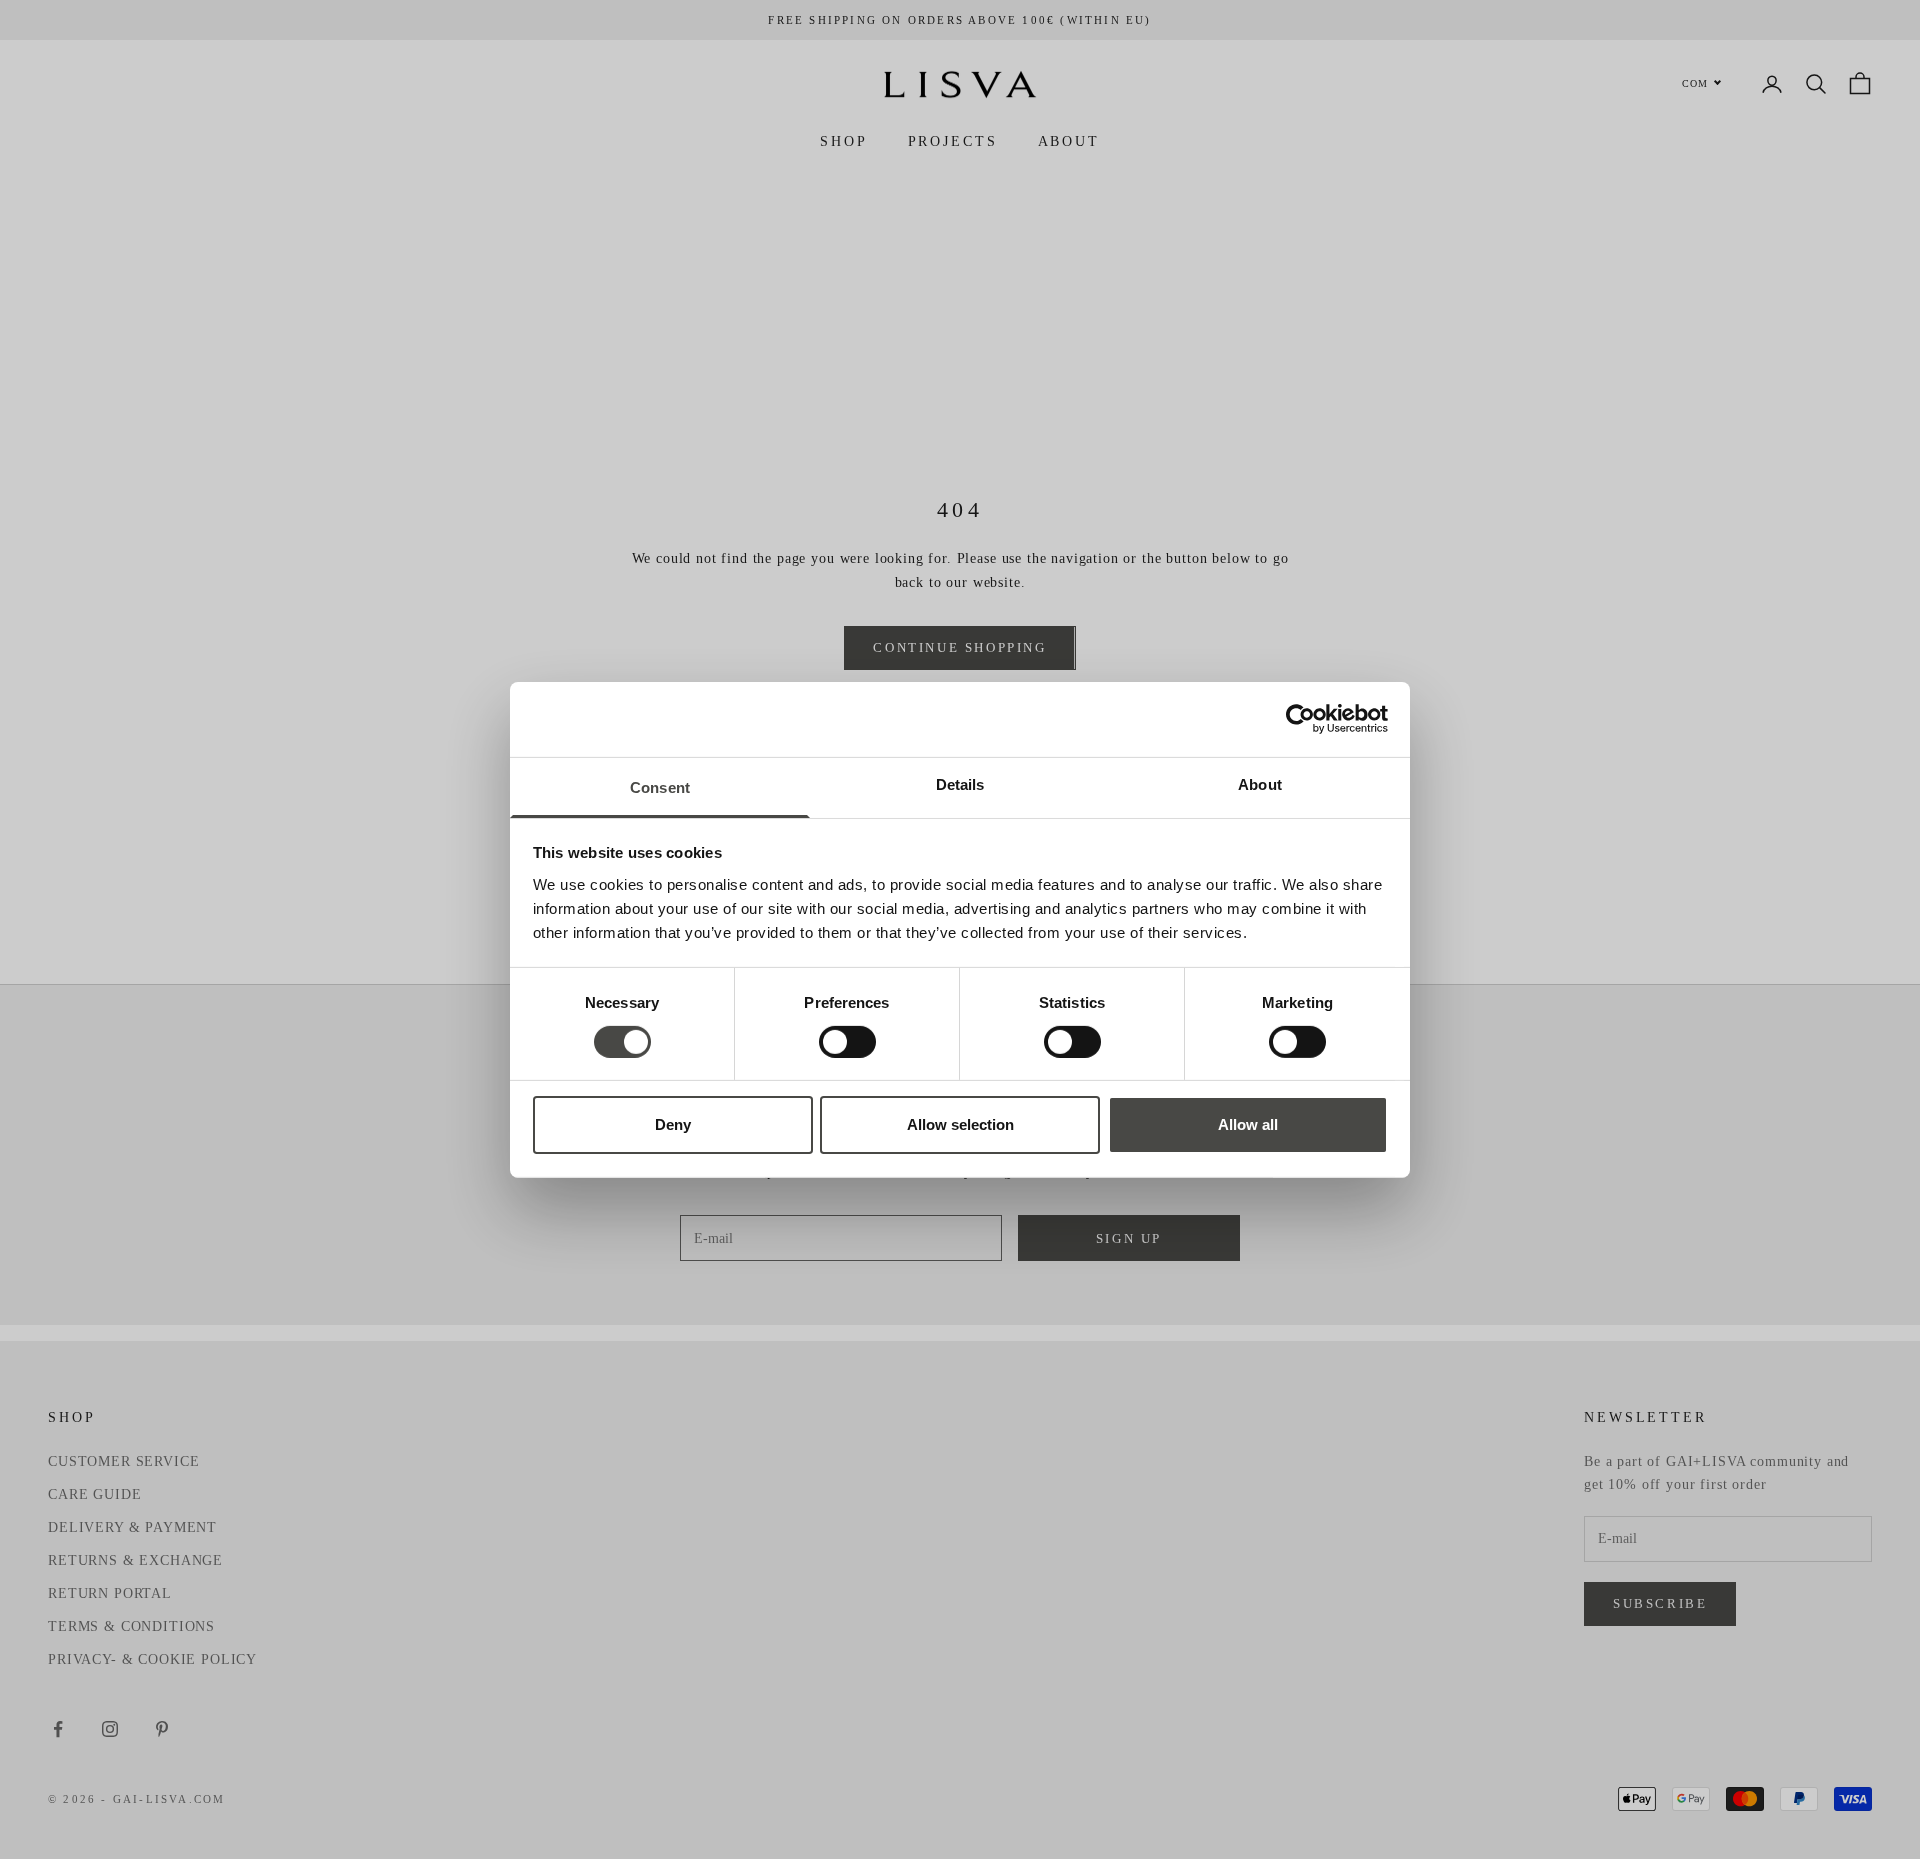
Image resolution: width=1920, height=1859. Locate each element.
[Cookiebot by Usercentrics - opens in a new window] (1300, 719)
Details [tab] (960, 783)
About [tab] (1260, 783)
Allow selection (960, 1124)
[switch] (847, 1042)
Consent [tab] (660, 786)
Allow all (1248, 1124)
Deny (673, 1124)
